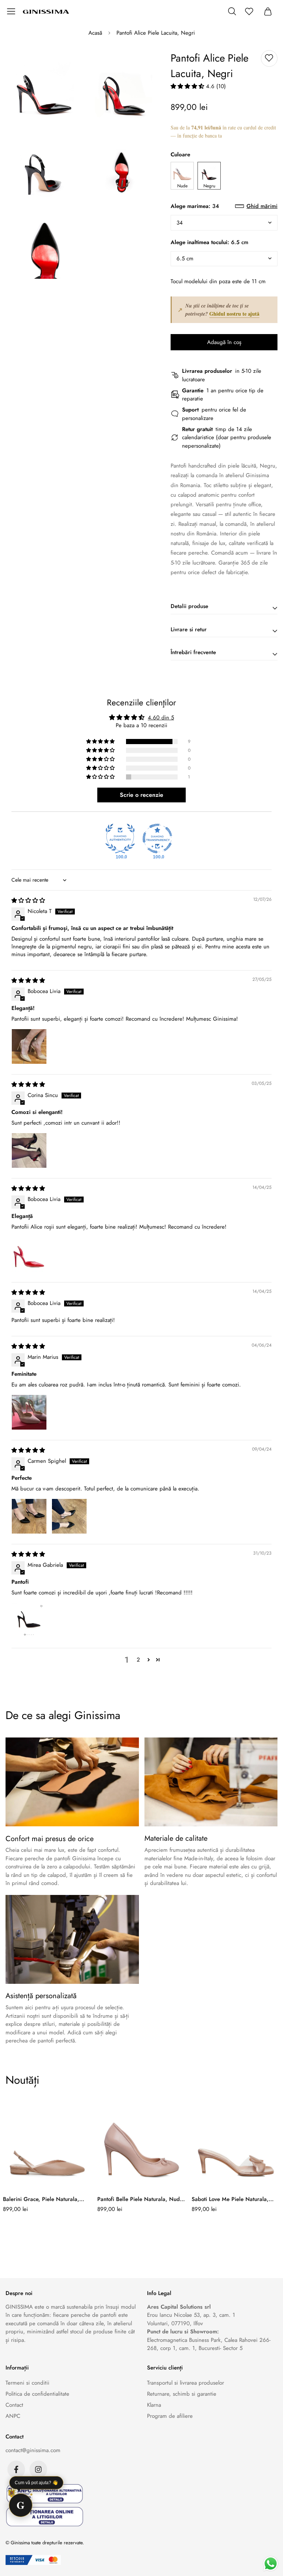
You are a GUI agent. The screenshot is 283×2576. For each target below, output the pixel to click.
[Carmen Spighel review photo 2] (69, 1516)
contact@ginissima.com (33, 2450)
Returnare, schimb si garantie (182, 2394)
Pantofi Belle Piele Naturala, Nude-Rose (141, 2199)
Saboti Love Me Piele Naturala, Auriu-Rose (230, 2199)
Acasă (95, 33)
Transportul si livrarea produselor (186, 2383)
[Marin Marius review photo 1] (29, 1412)
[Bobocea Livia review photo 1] (29, 1046)
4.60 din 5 (161, 718)
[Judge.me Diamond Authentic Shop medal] (120, 839)
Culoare (180, 155)
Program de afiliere (170, 2416)
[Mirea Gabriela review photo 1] (29, 1620)
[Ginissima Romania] (46, 11)
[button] (188, 86)
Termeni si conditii (27, 2383)
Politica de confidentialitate (37, 2394)
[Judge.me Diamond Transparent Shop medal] (157, 839)
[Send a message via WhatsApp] (271, 2564)
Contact (14, 2405)
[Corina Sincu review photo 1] (29, 1150)
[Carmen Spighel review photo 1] (29, 1516)
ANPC (13, 2416)
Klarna (154, 2405)
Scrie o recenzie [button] (141, 795)
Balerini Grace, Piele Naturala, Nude (41, 2199)
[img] (28, 900)
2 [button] (138, 1660)
